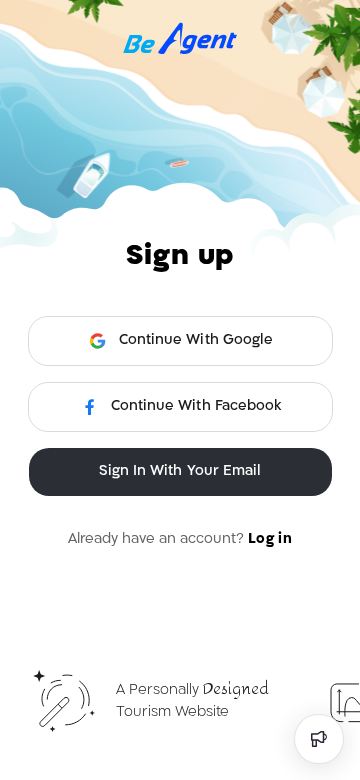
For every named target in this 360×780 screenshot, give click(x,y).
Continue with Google (196, 340)
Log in (270, 539)
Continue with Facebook (196, 406)
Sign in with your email (180, 471)
